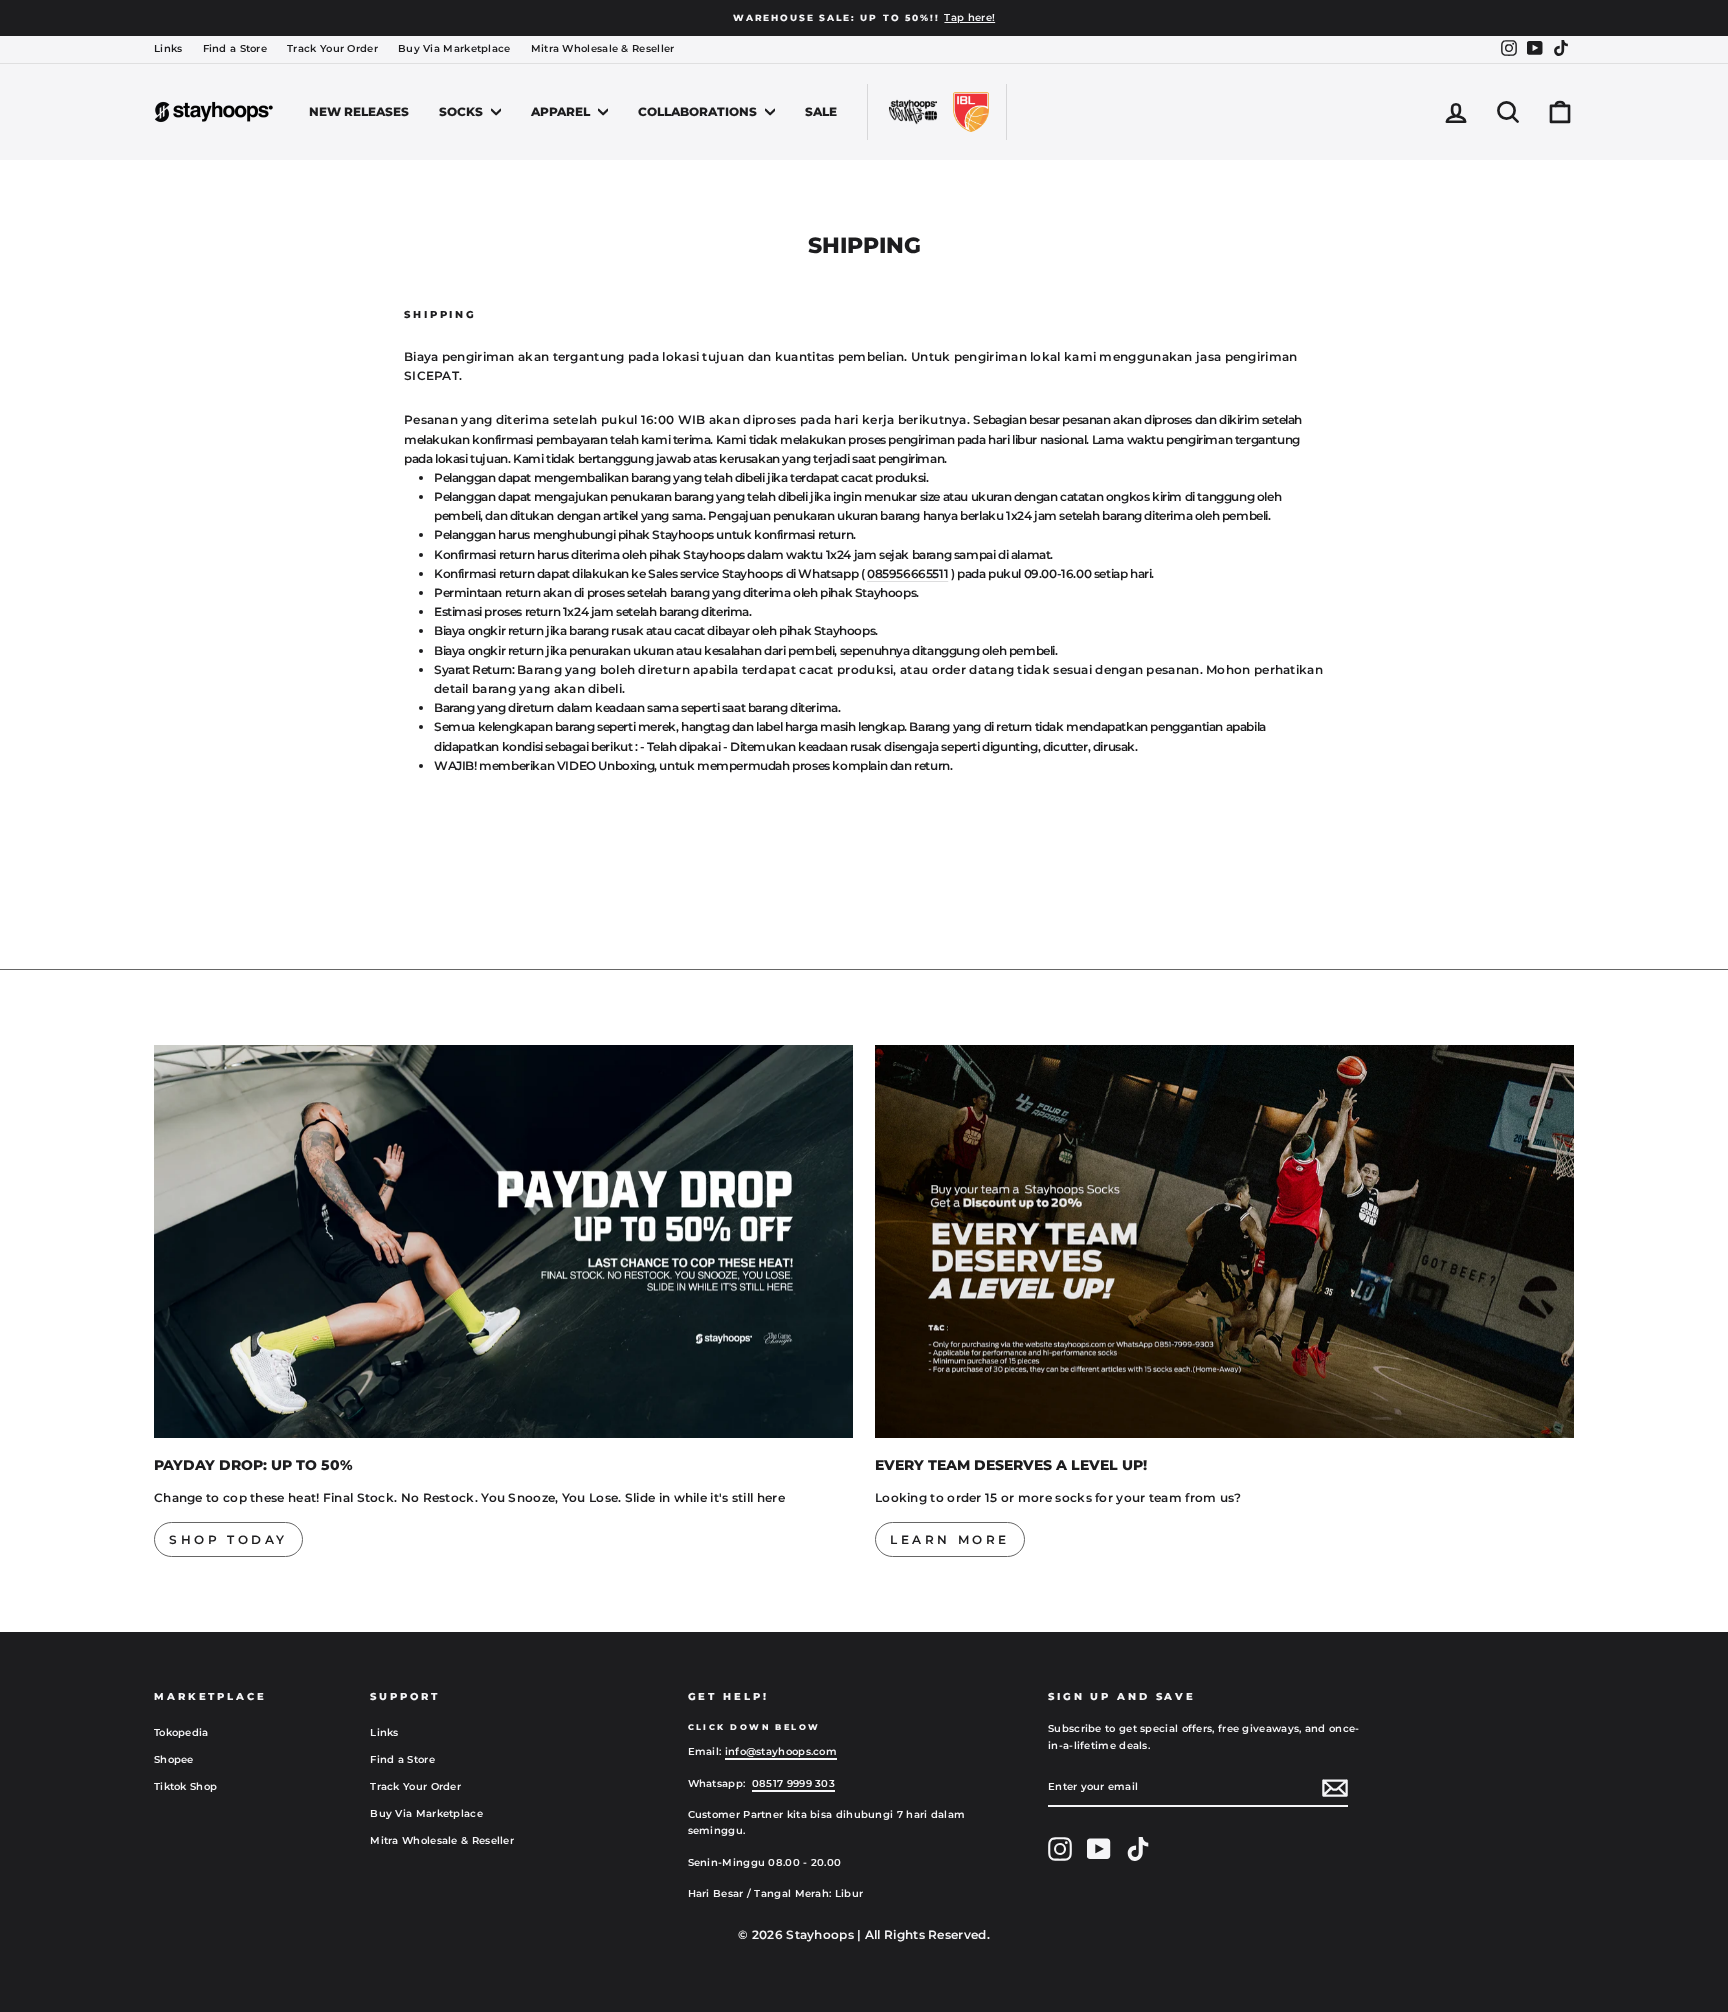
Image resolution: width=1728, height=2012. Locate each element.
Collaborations (699, 111)
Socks (462, 111)
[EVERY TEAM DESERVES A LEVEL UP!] (1224, 1241)
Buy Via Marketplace (454, 48)
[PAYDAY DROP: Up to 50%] (503, 1241)
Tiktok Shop (185, 1786)
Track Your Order (332, 48)
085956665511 (907, 573)
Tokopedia (181, 1732)
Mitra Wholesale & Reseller (603, 48)
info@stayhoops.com (781, 1751)
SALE (821, 111)
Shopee (174, 1759)
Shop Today (228, 1539)
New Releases (359, 111)
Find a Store (235, 48)
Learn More (950, 1539)
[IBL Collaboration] (971, 112)
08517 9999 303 (793, 1783)
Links (168, 48)
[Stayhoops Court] (913, 112)
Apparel (562, 111)
